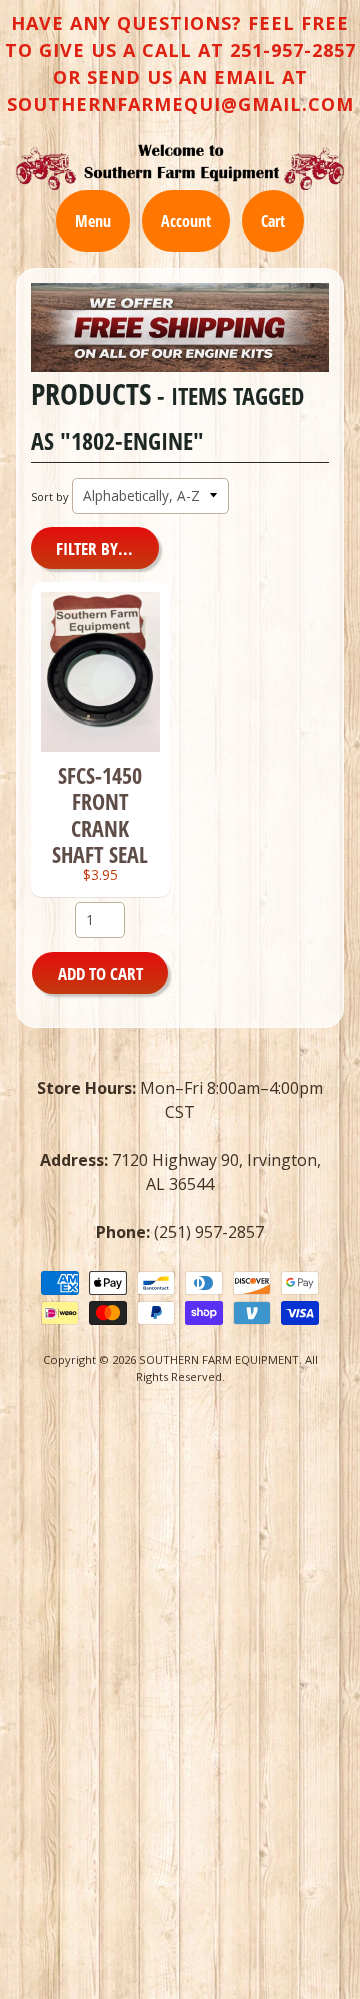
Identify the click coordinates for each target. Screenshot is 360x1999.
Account (186, 221)
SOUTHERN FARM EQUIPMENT (219, 1359)
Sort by (49, 496)
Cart (273, 221)
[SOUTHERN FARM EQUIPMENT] (180, 167)
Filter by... (94, 548)
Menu (93, 221)
